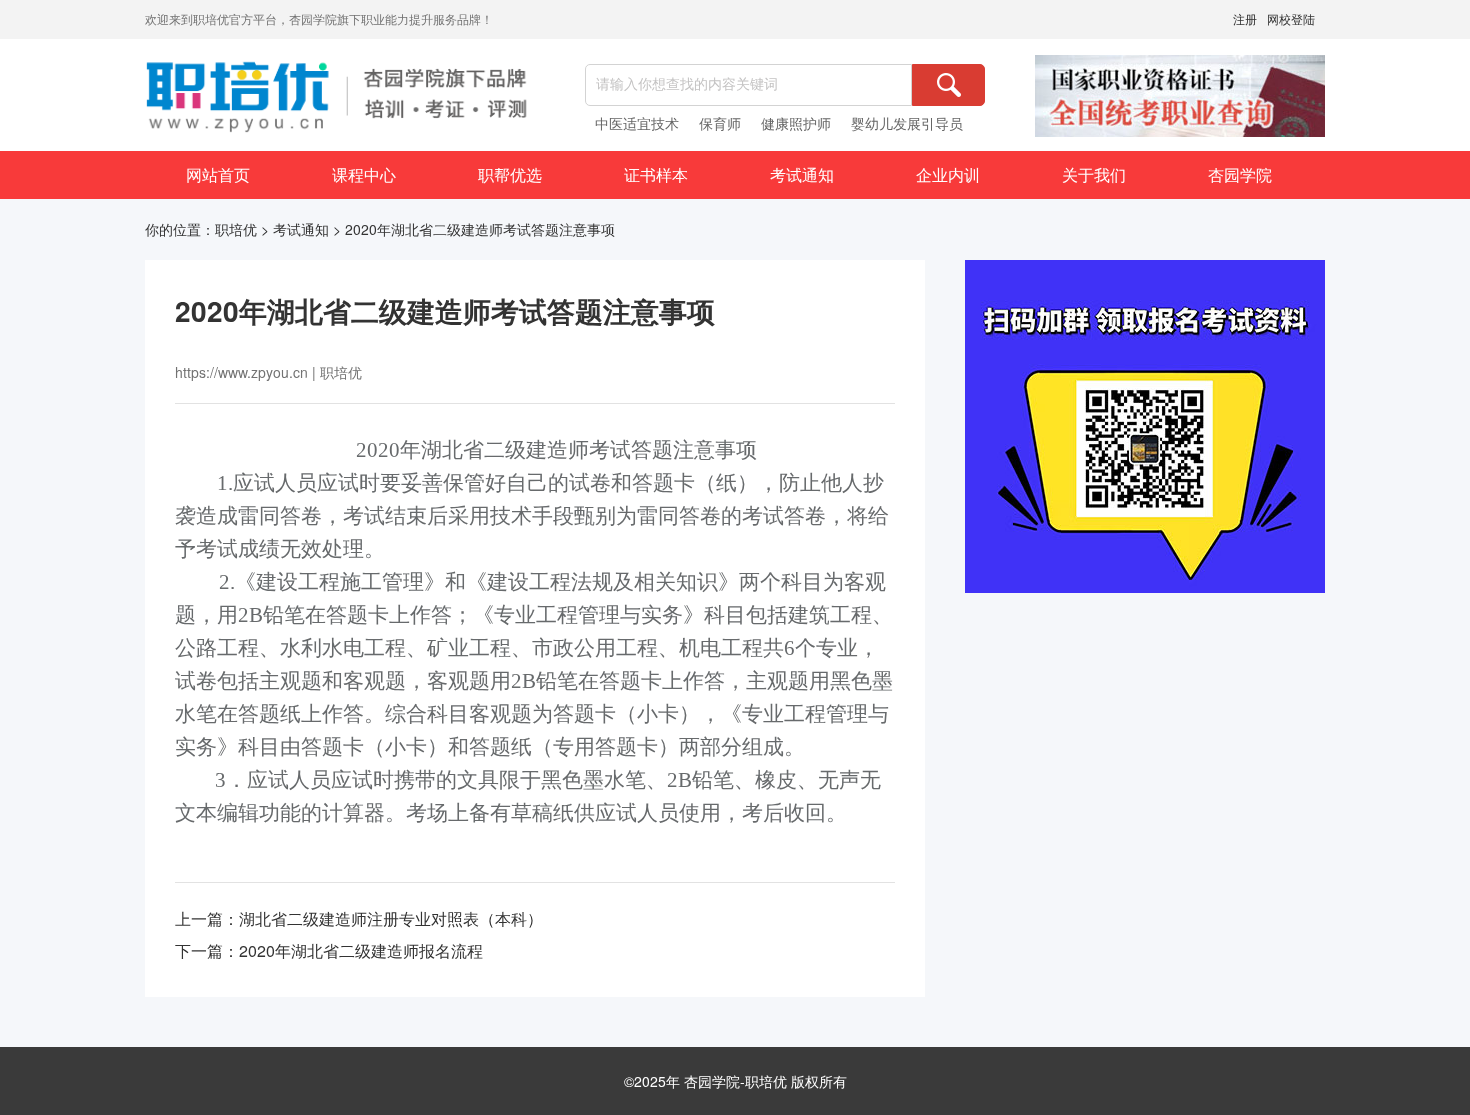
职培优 (236, 229)
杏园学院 (1240, 174)
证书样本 (656, 174)
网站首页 (218, 174)
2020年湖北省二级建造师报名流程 (361, 950)
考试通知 (802, 174)
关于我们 (1094, 174)
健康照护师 (796, 123)
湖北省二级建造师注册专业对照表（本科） (391, 918)
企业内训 (948, 174)
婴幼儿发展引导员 (907, 123)
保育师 (720, 123)
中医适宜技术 (637, 123)
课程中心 (364, 174)
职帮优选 (510, 174)
